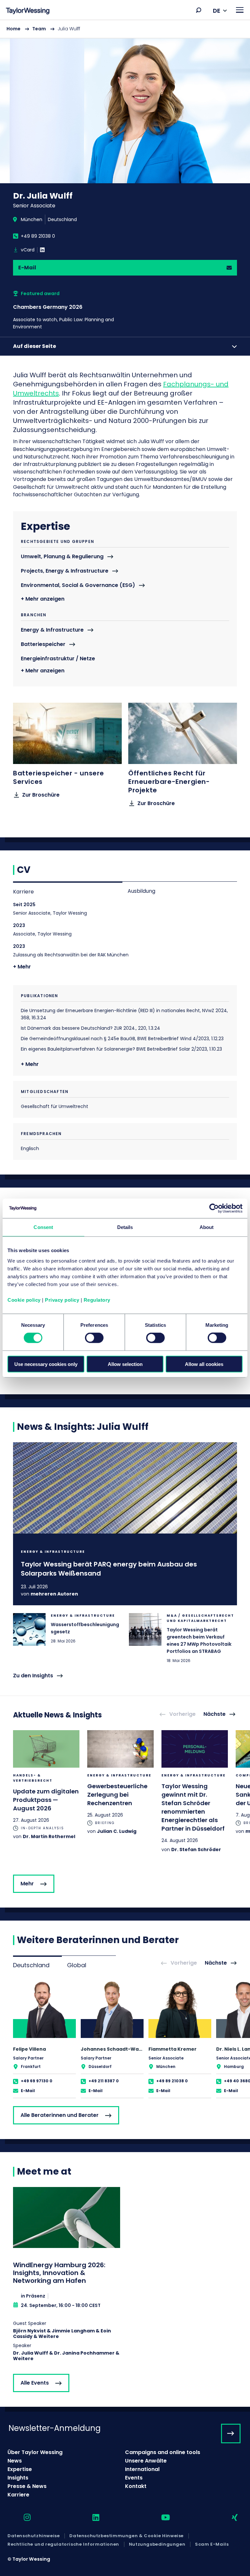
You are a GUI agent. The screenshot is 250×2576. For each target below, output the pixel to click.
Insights (18, 2478)
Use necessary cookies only (46, 1364)
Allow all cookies (204, 1364)
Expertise (20, 2469)
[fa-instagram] (21, 2518)
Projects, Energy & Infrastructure (65, 571)
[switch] (94, 1338)
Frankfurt (31, 2067)
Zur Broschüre (41, 795)
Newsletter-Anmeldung (55, 2428)
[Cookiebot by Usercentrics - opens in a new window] (214, 1208)
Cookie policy (24, 1300)
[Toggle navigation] (240, 10)
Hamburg (234, 2067)
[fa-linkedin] (90, 2518)
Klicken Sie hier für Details (125, 1524)
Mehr (27, 1884)
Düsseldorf (100, 2067)
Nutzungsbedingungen (157, 2544)
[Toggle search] (199, 10)
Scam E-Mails (212, 2544)
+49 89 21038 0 (38, 236)
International (142, 2469)
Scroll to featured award (77, 310)
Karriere (23, 892)
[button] (199, 10)
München (32, 219)
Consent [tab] (43, 1227)
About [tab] (207, 1227)
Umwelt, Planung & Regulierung (62, 557)
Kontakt (136, 2486)
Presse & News (27, 2486)
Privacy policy (62, 1300)
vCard (28, 250)
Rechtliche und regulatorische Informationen (63, 2544)
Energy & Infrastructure (52, 630)
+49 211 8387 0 (104, 2081)
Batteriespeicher (43, 644)
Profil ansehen (44, 2039)
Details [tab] (125, 1227)
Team (39, 29)
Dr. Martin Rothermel (49, 1836)
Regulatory (97, 1300)
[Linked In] (42, 250)
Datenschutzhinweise (34, 2536)
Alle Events (35, 2383)
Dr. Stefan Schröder (196, 1850)
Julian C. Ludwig (117, 1831)
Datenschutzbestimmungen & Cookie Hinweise (126, 2536)
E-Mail (27, 268)
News (15, 2461)
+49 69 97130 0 (37, 2081)
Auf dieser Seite (35, 346)
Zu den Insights (33, 1676)
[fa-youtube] (160, 2518)
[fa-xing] (229, 2518)
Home (14, 29)
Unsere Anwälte (146, 2461)
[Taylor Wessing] (28, 12)
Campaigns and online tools (163, 2452)
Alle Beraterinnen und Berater (60, 2115)
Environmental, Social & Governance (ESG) (78, 585)
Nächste (215, 1714)
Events (134, 2478)
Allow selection (125, 1364)
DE (217, 11)
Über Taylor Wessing (35, 2452)
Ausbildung (141, 891)
